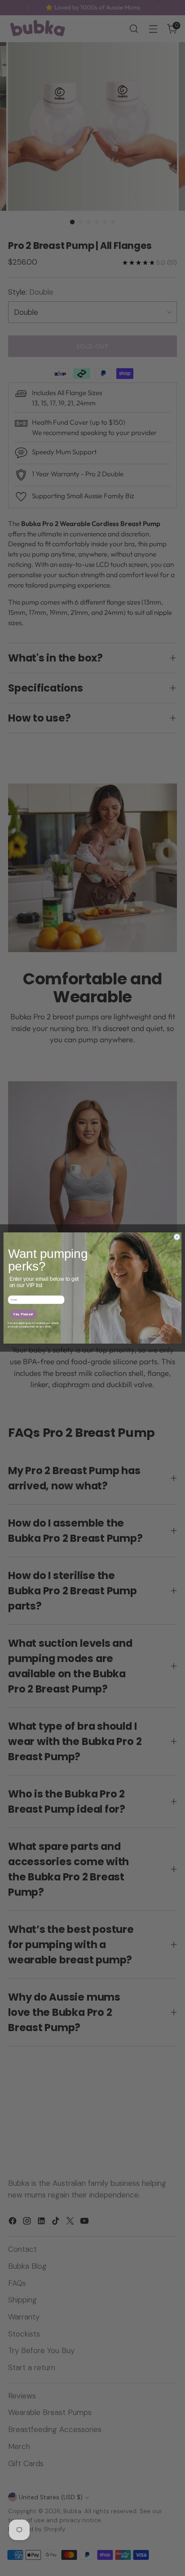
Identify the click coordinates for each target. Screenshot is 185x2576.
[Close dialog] (177, 1237)
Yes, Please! (23, 1314)
